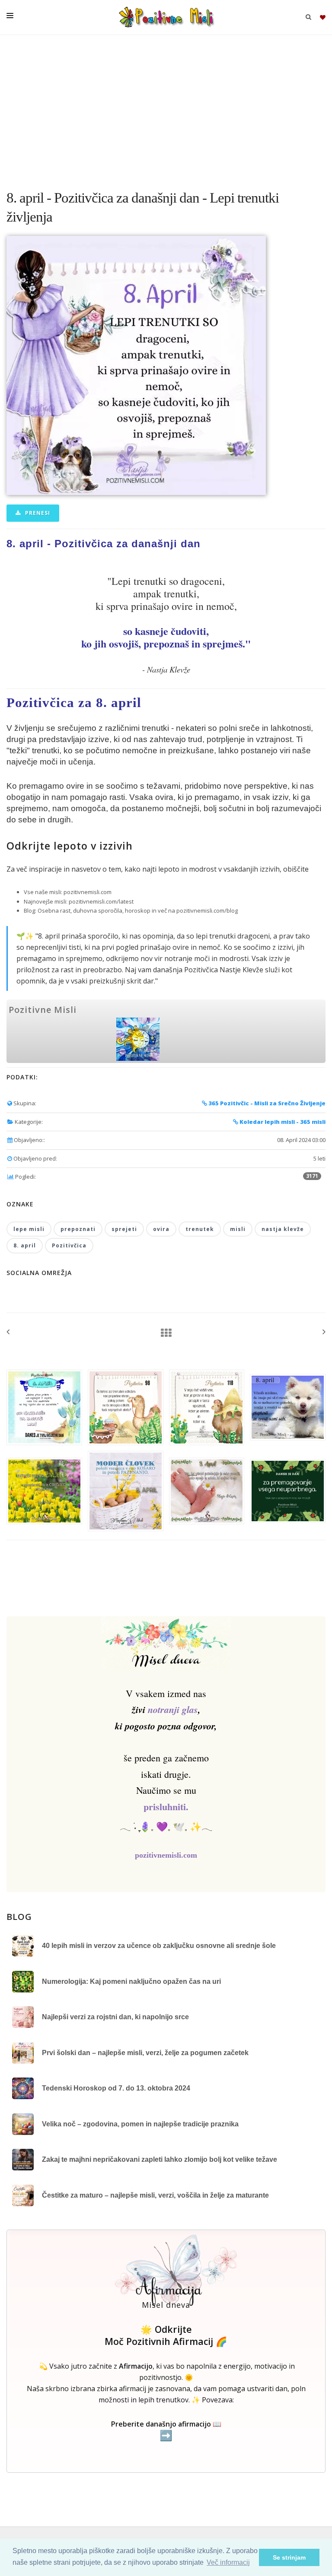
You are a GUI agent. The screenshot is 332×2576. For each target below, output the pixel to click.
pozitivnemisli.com (88, 892)
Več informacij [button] (228, 2562)
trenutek (200, 1229)
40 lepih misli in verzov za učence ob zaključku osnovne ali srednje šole (159, 1946)
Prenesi (37, 513)
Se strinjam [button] (289, 2557)
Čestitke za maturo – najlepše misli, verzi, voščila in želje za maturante (155, 2195)
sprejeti (124, 1229)
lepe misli (29, 1229)
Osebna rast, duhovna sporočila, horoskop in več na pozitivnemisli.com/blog (138, 910)
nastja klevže (283, 1229)
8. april (25, 1245)
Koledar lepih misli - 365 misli (282, 1122)
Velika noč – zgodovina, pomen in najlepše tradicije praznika (140, 2124)
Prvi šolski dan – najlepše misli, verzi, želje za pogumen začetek (145, 2053)
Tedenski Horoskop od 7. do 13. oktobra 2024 (116, 2088)
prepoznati (78, 1229)
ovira (161, 1229)
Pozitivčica (69, 1245)
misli (238, 1229)
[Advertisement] (166, 108)
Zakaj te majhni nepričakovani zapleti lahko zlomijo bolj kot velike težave (160, 2159)
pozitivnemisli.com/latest (101, 901)
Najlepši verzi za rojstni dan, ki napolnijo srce (115, 2017)
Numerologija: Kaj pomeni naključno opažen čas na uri (131, 1981)
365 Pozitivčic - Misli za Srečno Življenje (266, 1103)
